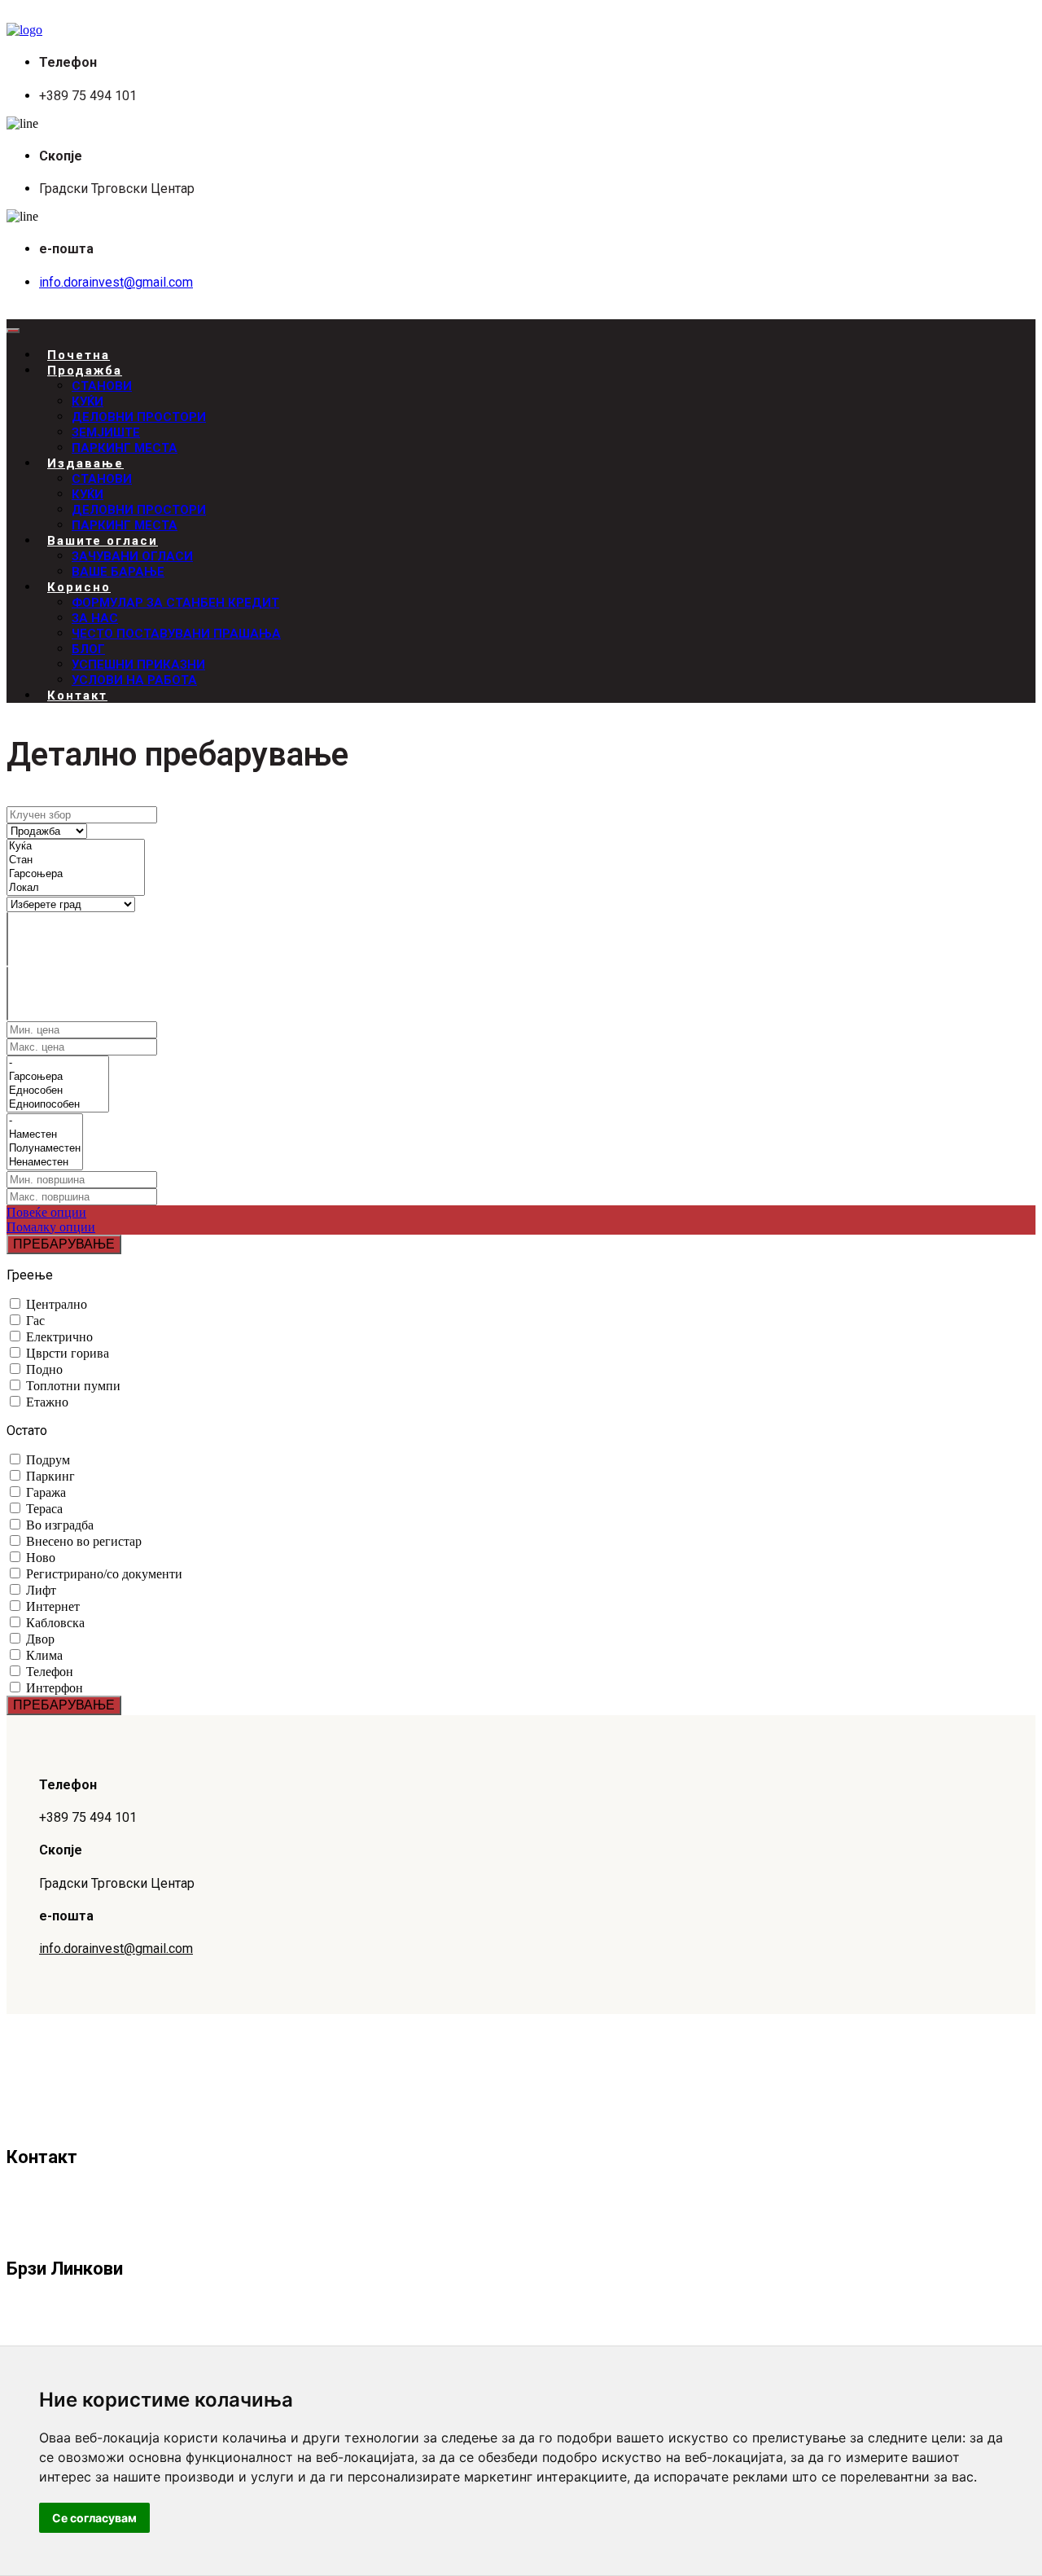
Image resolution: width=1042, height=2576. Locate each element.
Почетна (64, 2310)
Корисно (79, 587)
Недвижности (81, 2334)
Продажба (85, 371)
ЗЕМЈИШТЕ (106, 432)
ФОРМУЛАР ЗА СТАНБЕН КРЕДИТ (175, 603)
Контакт (77, 696)
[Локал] (76, 888)
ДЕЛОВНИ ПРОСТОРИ (139, 417)
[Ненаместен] (45, 1163)
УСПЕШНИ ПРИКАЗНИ (138, 665)
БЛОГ (88, 649)
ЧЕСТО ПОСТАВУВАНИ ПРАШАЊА (176, 634)
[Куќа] (76, 847)
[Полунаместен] (45, 1149)
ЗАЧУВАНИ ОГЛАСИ (132, 556)
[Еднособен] (58, 1091)
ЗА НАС (95, 618)
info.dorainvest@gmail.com (116, 282)
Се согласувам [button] (94, 2518)
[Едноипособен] (58, 1105)
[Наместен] (45, 1135)
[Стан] (76, 860)
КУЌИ (88, 402)
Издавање (85, 463)
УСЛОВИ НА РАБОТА (134, 680)
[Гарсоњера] (76, 874)
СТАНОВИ (102, 386)
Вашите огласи (103, 541)
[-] (58, 1063)
